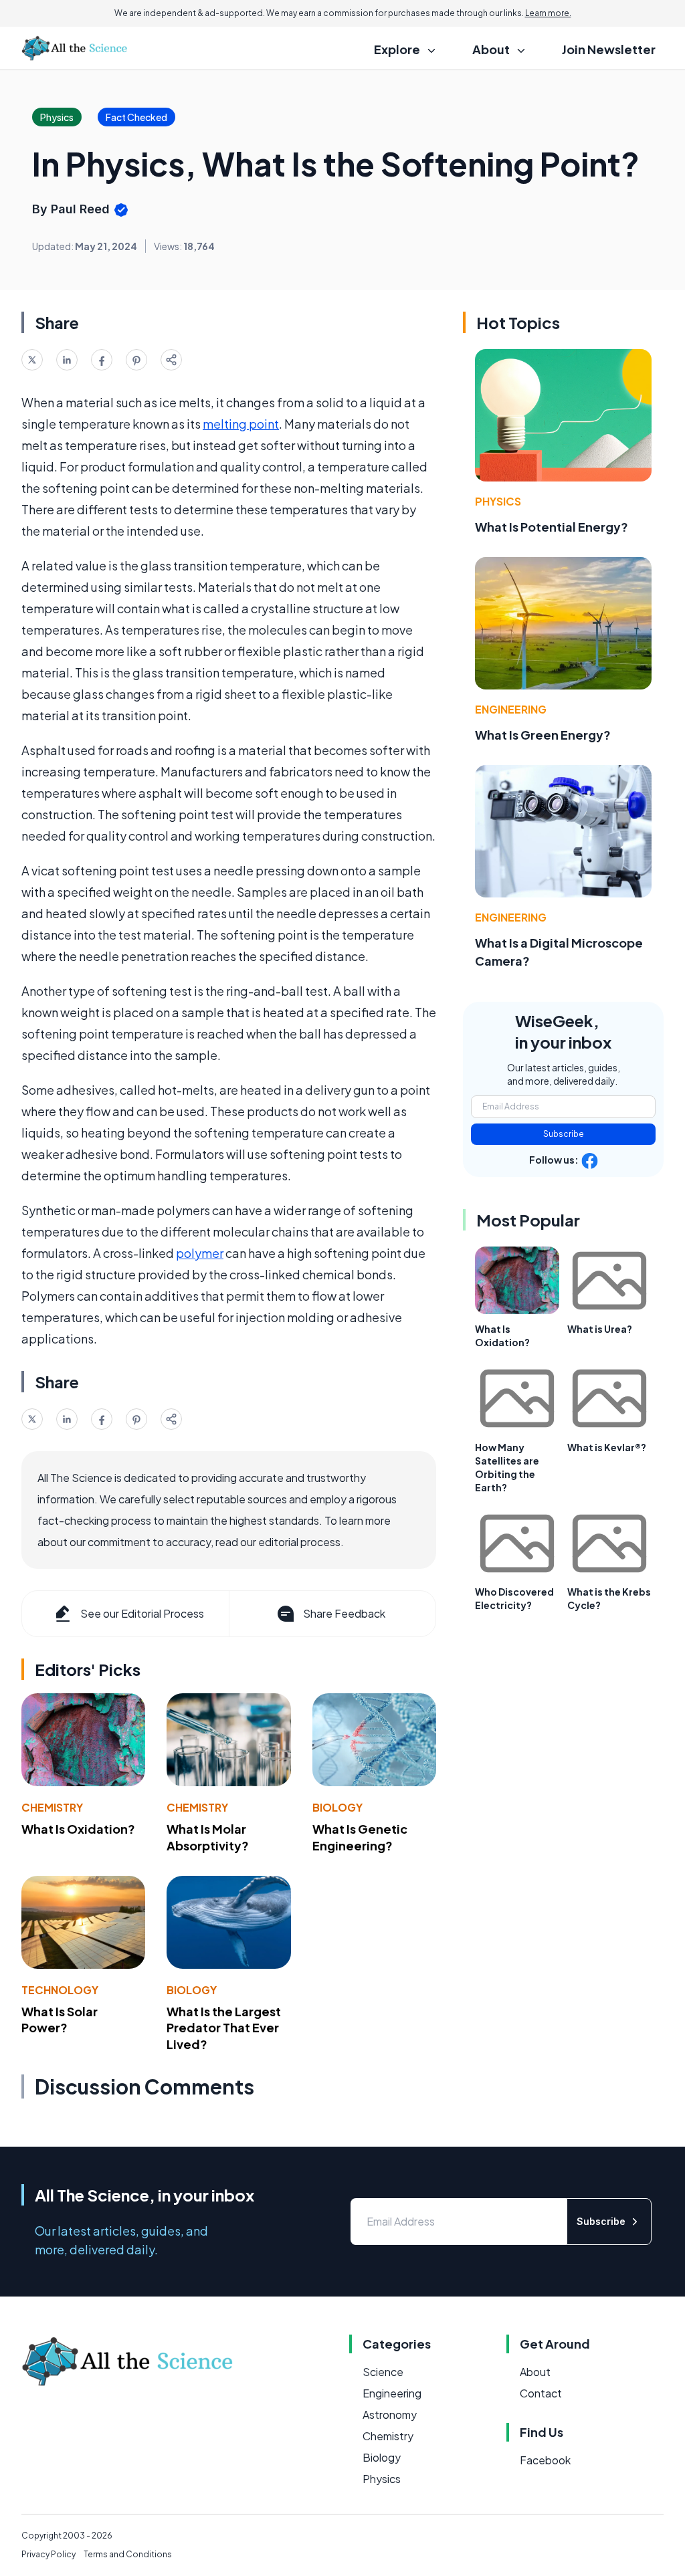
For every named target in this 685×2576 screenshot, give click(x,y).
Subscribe (564, 1134)
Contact (541, 2393)
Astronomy (390, 2414)
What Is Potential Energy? (552, 527)
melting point (241, 424)
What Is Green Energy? (543, 735)
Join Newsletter (609, 49)
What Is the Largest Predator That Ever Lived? (224, 2028)
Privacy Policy (48, 2554)
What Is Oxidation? (78, 1829)
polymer (200, 1253)
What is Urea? (600, 1329)
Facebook (545, 2460)
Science (383, 2372)
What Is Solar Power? (60, 2020)
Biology (337, 1807)
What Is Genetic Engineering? (360, 1837)
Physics (498, 501)
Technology (60, 1990)
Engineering (511, 709)
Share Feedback (344, 1613)
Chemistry (52, 1807)
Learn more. (548, 13)
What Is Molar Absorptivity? (208, 1837)
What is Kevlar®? (607, 1447)
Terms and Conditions (128, 2554)
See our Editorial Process (142, 1613)
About (535, 2372)
